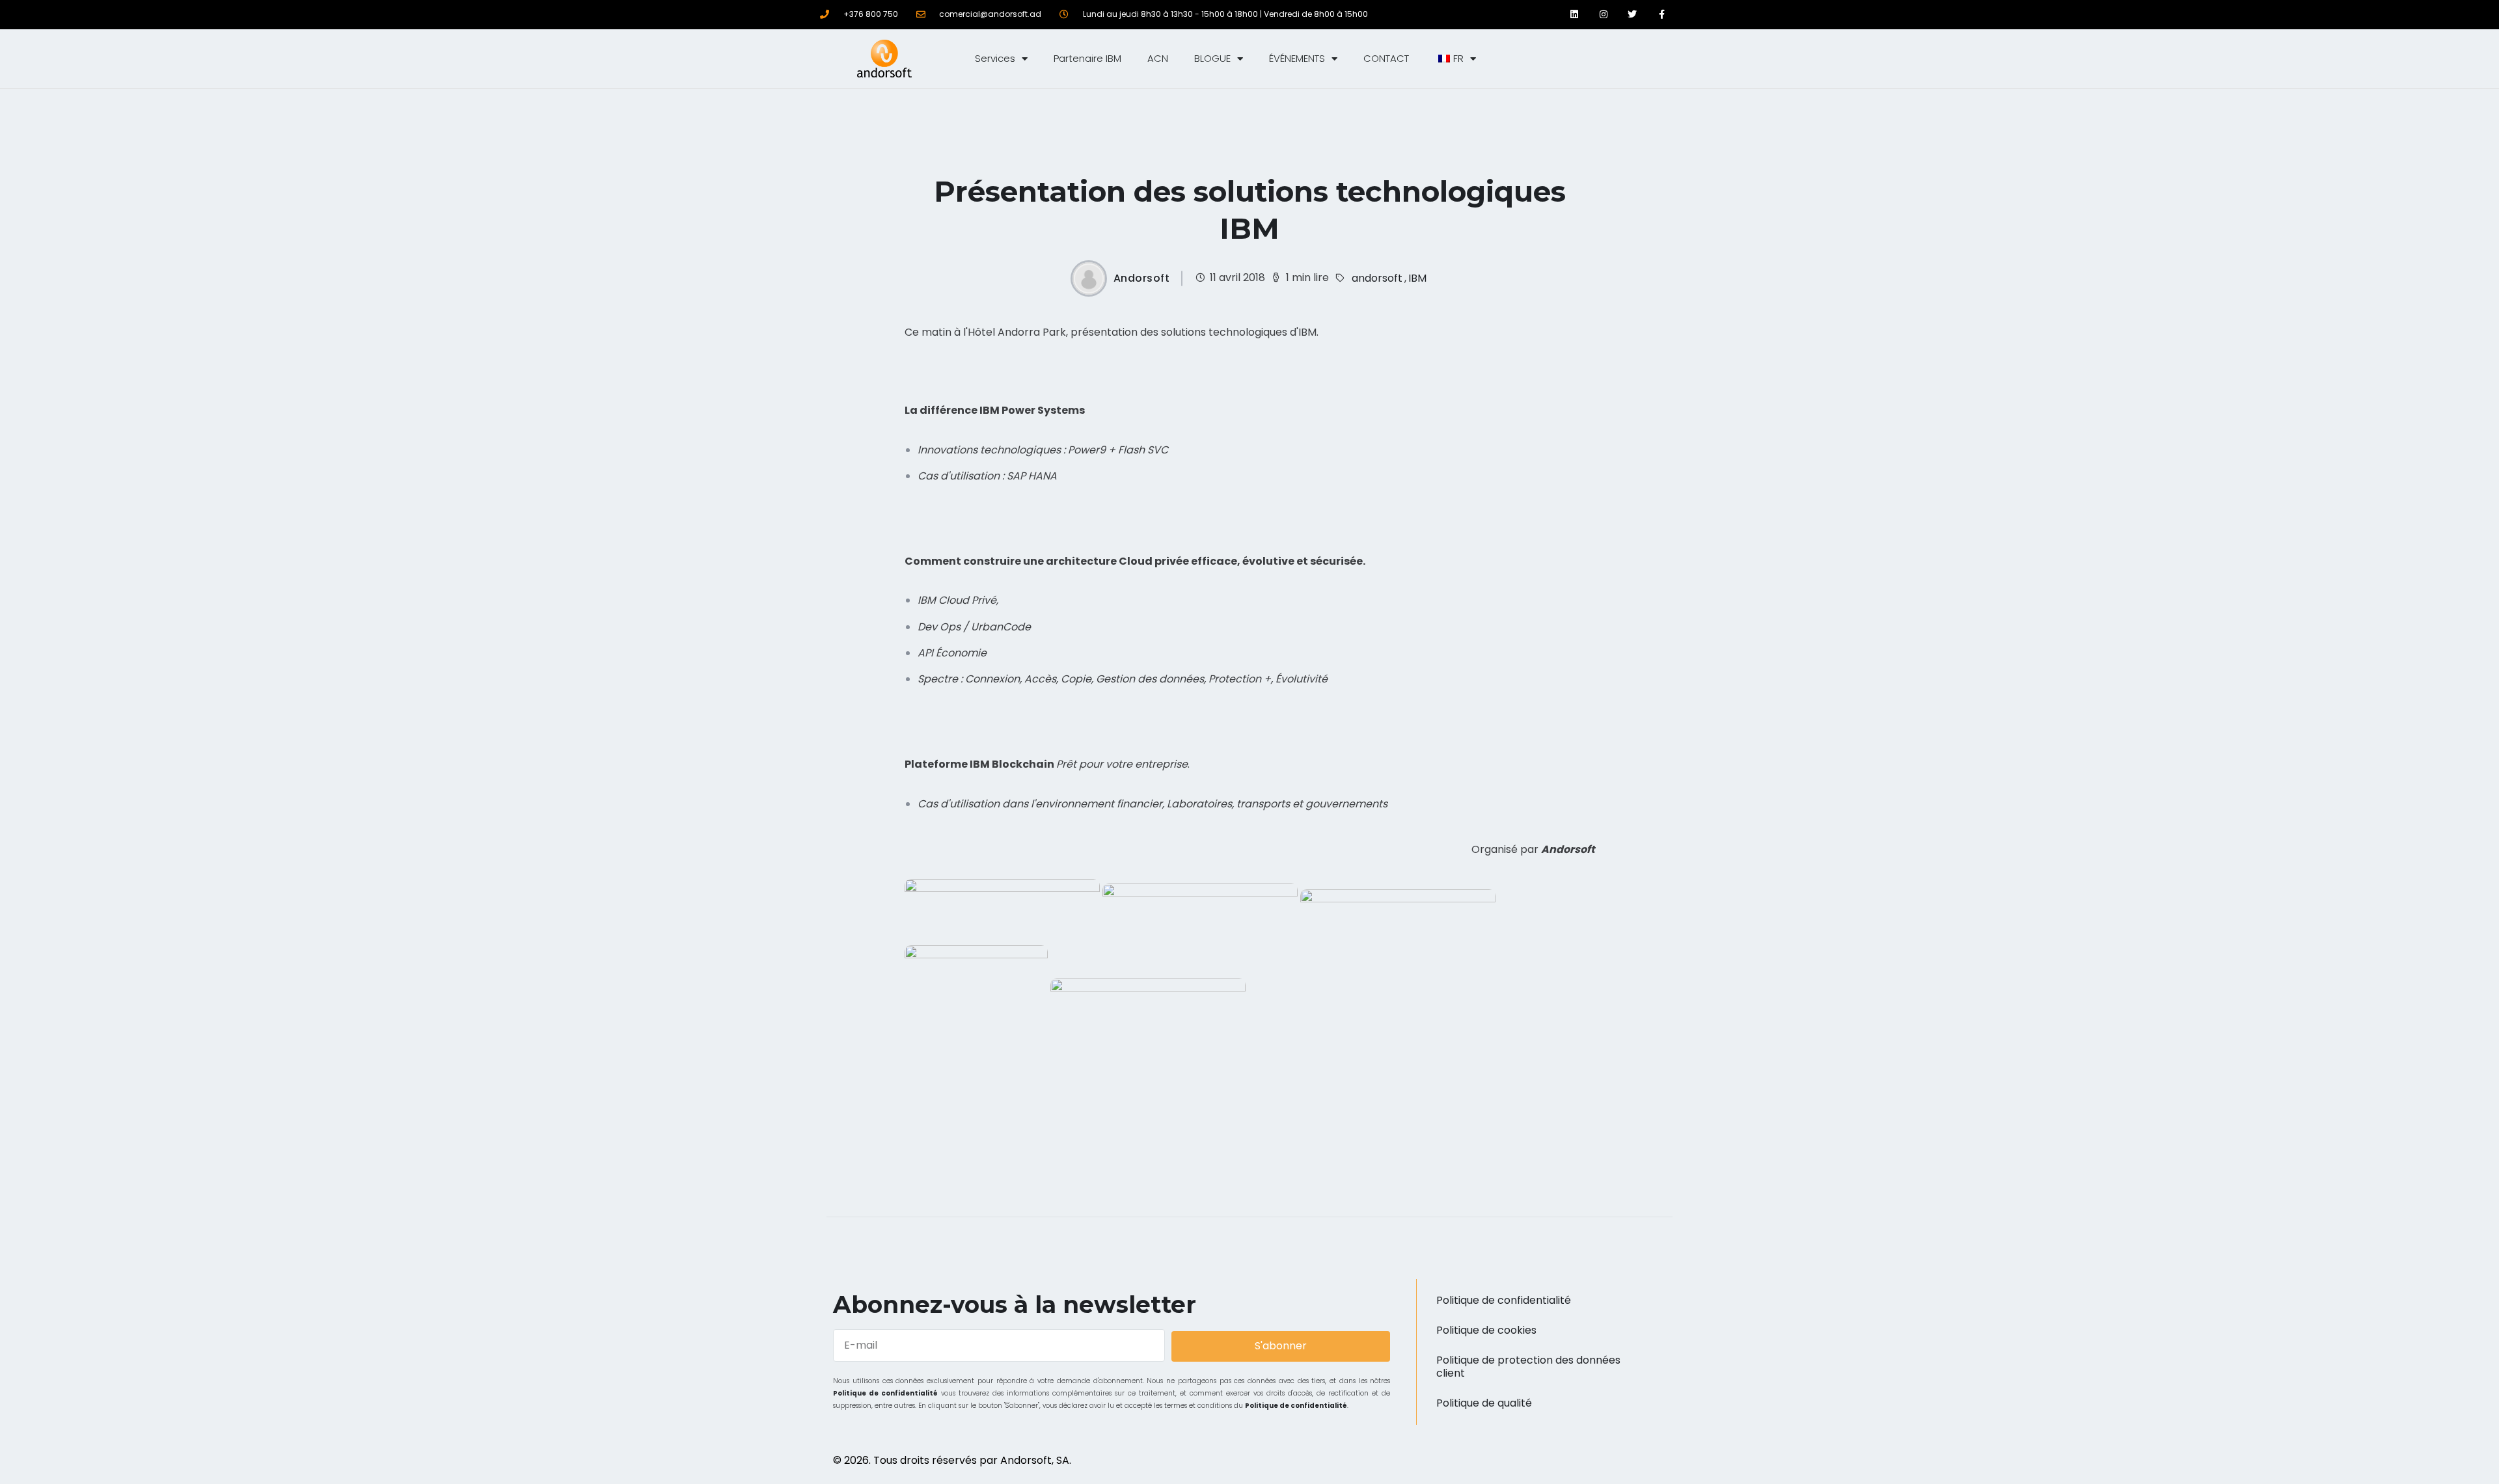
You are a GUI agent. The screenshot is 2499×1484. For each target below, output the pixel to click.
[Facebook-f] (1662, 15)
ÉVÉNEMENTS (1297, 58)
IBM (1417, 278)
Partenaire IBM (1087, 58)
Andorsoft (1142, 278)
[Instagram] (1603, 15)
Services (995, 58)
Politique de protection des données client (1528, 1367)
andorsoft (1377, 278)
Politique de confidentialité (885, 1393)
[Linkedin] (1574, 15)
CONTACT (1386, 58)
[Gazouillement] (1632, 15)
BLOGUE (1212, 58)
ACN (1158, 58)
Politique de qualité (1484, 1403)
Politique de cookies (1486, 1330)
